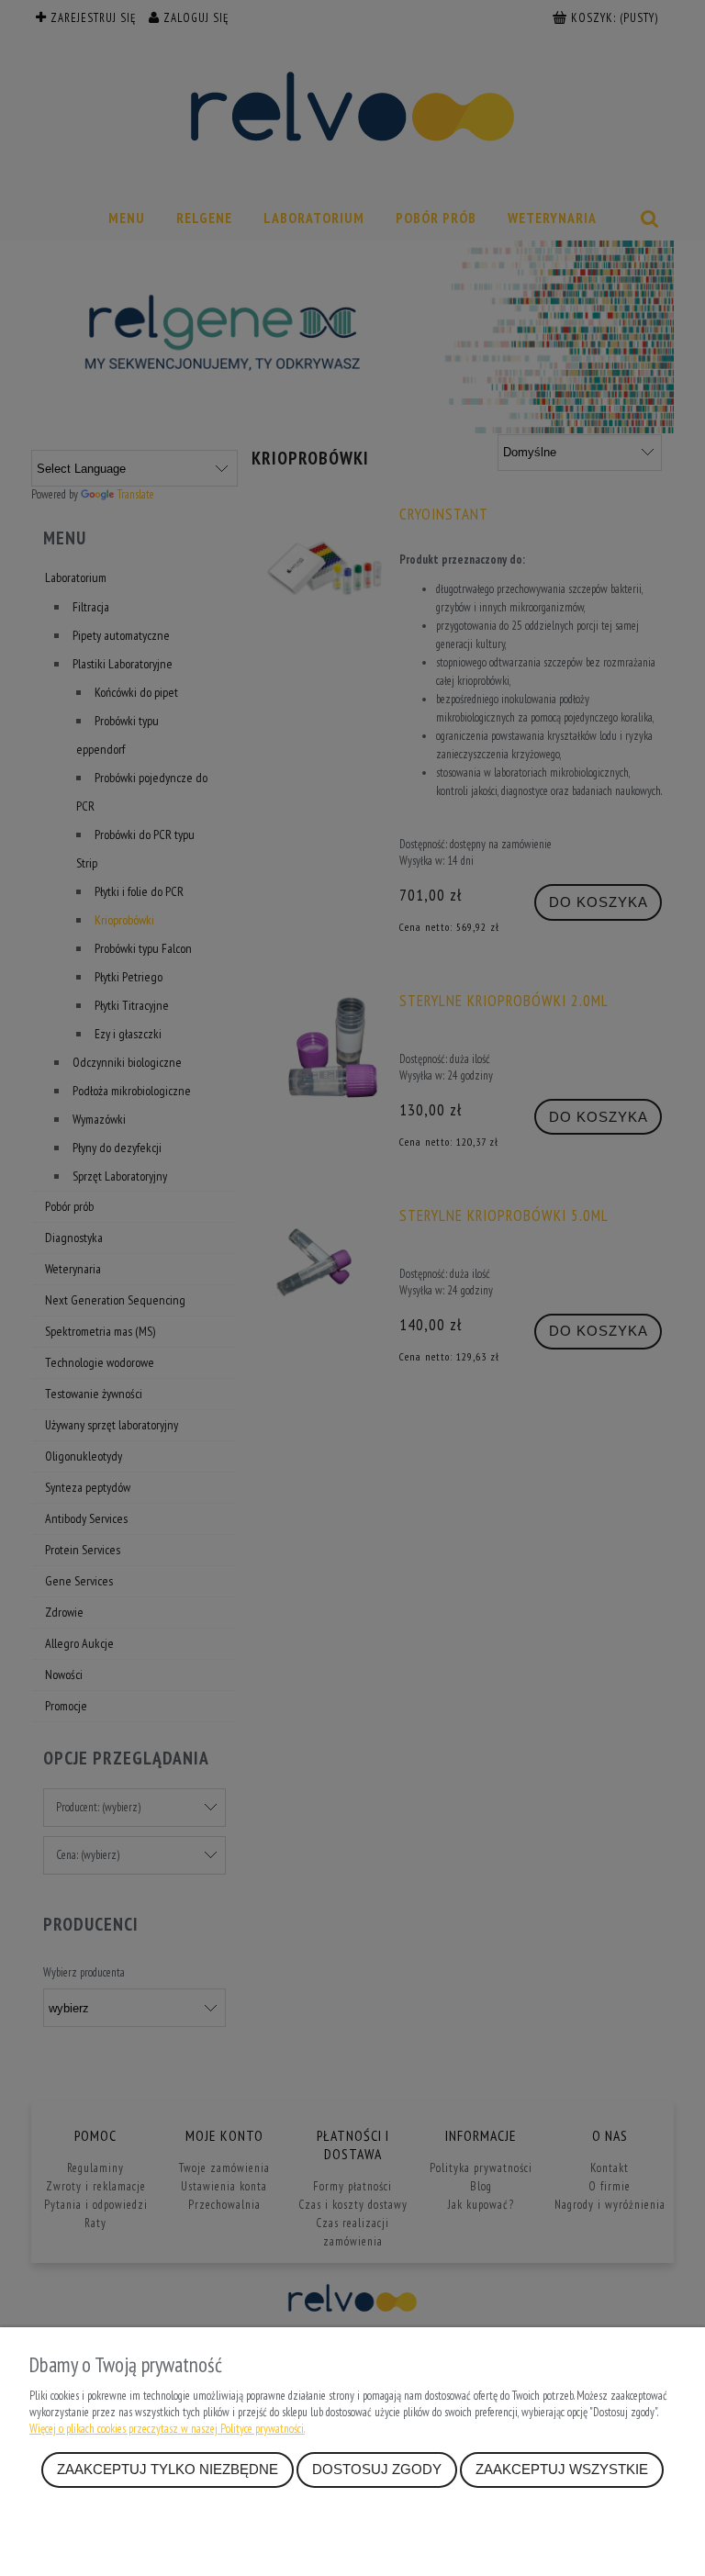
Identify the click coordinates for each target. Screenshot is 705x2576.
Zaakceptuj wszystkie (562, 2469)
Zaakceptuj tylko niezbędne (168, 2469)
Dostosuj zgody (377, 2469)
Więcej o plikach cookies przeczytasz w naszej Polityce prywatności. (167, 2429)
